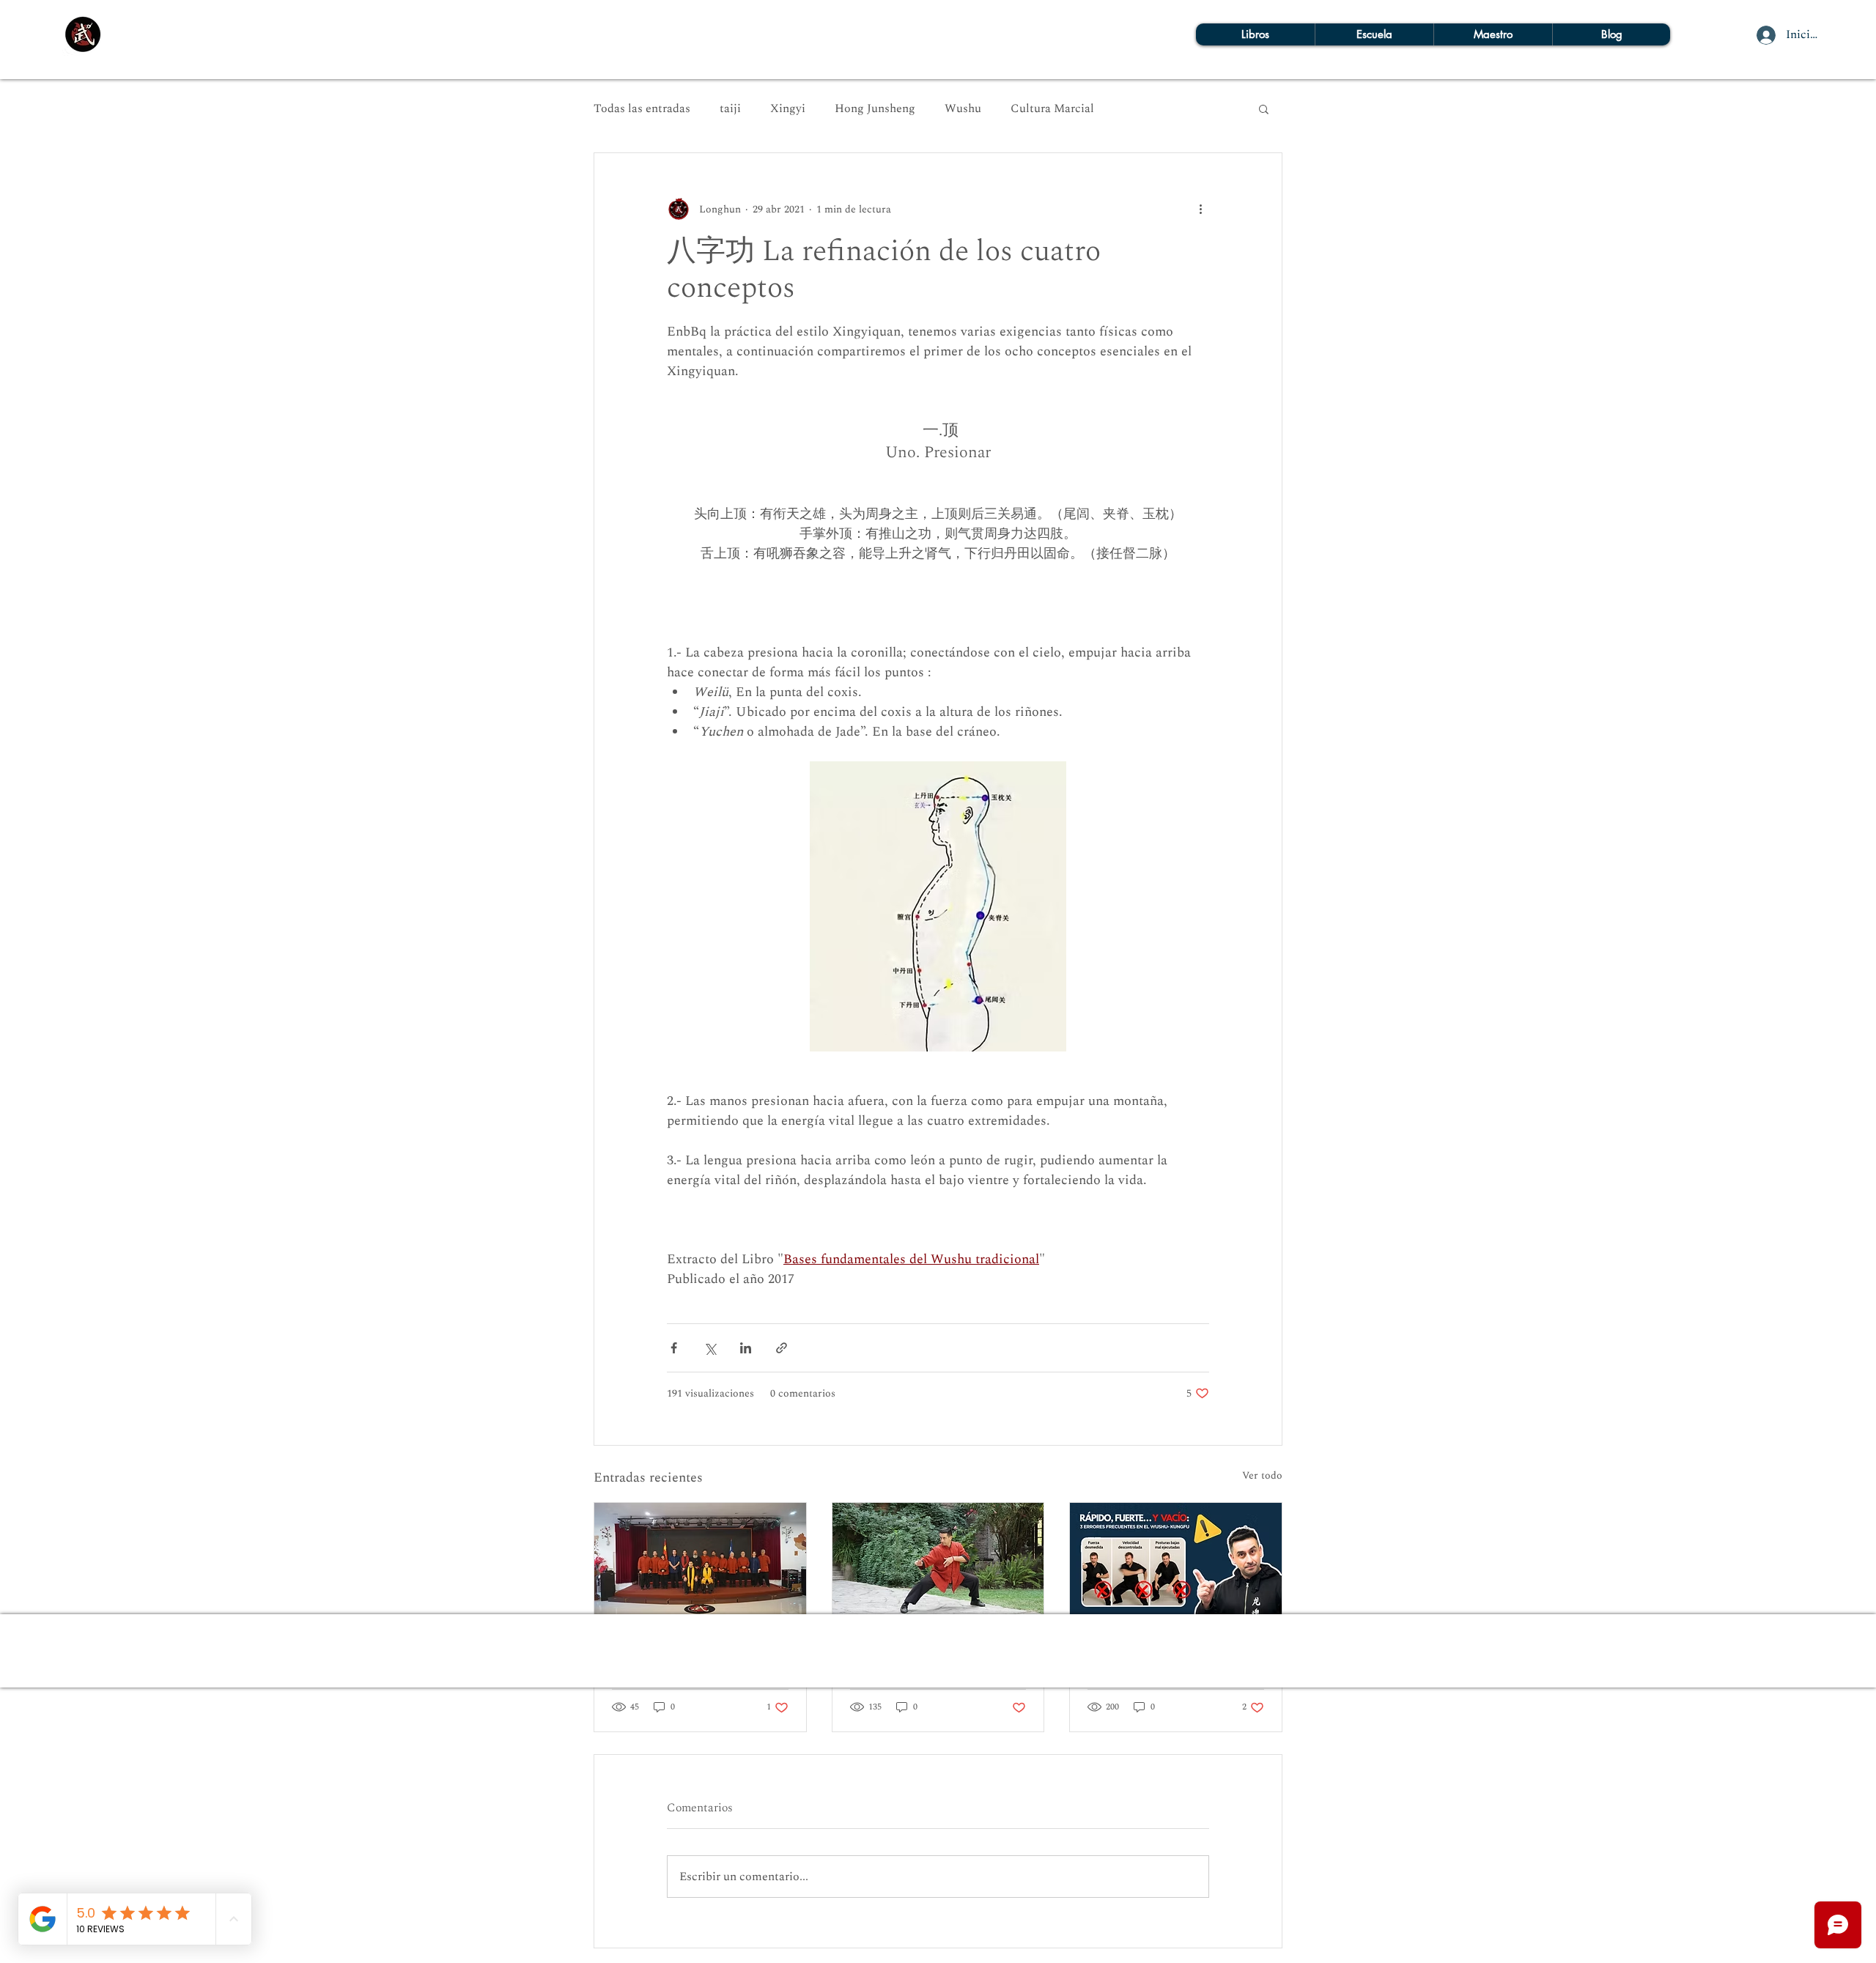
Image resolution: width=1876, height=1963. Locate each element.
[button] (1264, 108)
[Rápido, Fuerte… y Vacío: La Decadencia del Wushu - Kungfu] (1176, 1562)
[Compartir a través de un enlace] (782, 1348)
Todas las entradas (642, 108)
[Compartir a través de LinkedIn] (746, 1348)
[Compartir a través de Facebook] (674, 1348)
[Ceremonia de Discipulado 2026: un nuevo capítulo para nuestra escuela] (700, 1562)
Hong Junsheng (875, 108)
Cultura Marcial (1052, 108)
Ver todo (1262, 1475)
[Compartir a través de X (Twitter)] (710, 1348)
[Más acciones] (1200, 209)
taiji (730, 108)
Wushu (963, 108)
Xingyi (788, 108)
